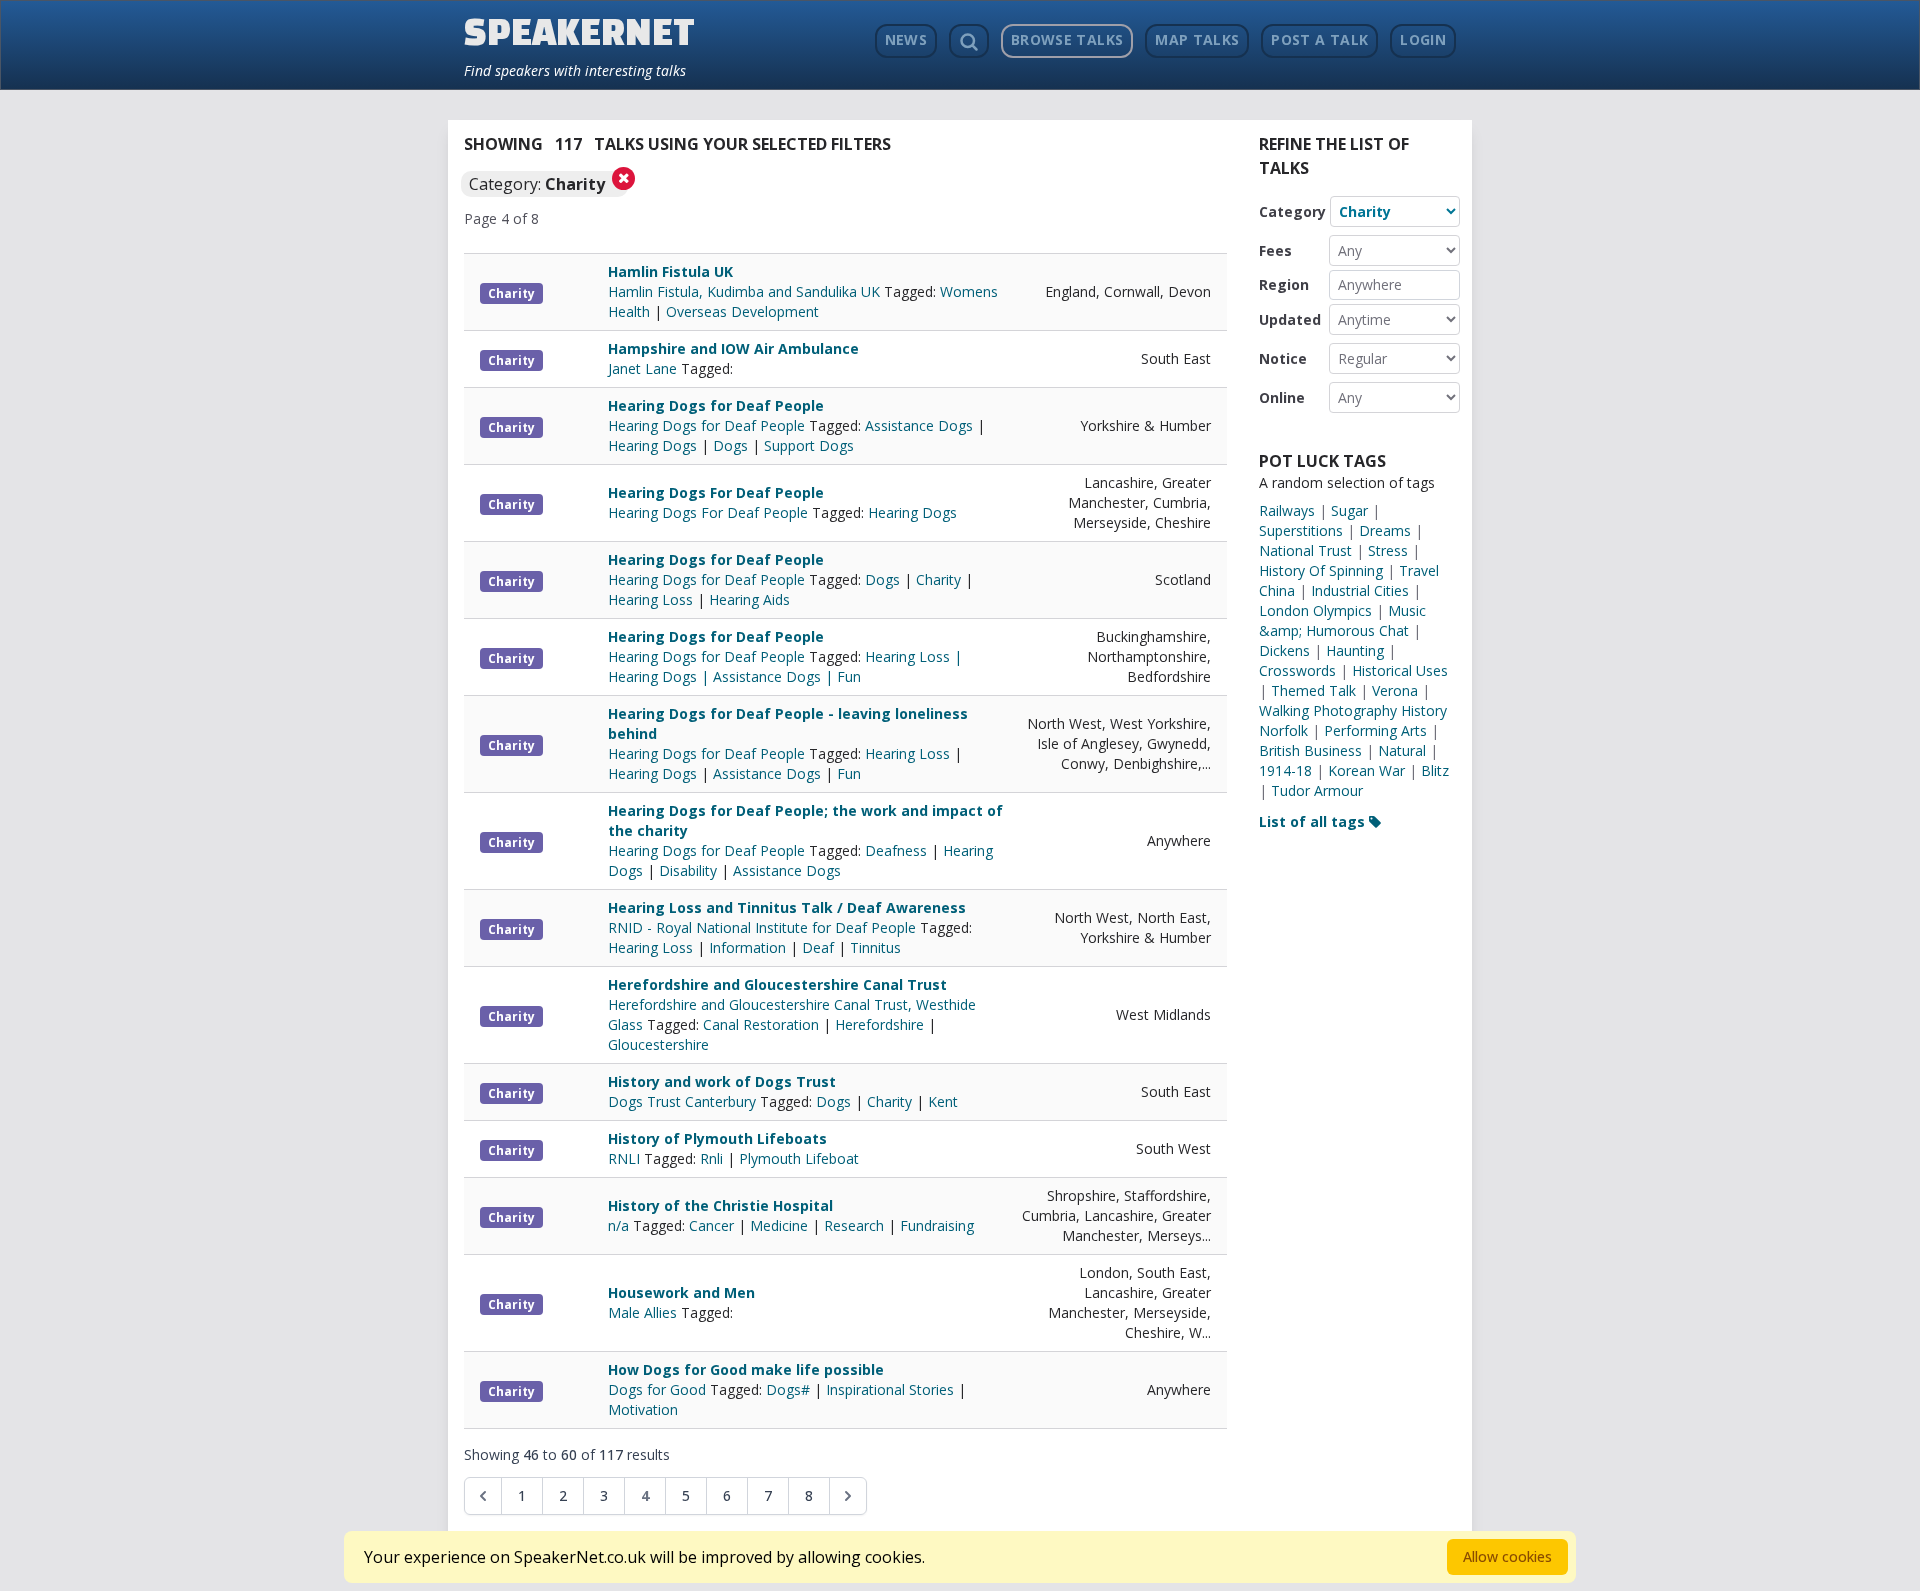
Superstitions (1301, 530)
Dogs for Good (659, 1389)
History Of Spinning (1321, 570)
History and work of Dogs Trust (722, 1081)
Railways (1287, 510)
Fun (849, 773)
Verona (1395, 690)
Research (854, 1225)
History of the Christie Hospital (720, 1205)
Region (1284, 284)
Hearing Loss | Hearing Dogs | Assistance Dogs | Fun (785, 666)
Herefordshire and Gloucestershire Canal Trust (777, 984)
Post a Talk (1319, 39)
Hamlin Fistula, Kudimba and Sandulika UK (746, 291)
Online (1282, 397)
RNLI (626, 1158)
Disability (688, 870)
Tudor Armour (1317, 790)
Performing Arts (1375, 730)
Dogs (730, 445)
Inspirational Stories (890, 1389)
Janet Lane (644, 368)
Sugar (1349, 510)
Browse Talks (1067, 39)
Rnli (711, 1158)
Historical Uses (1400, 670)
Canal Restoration (761, 1024)
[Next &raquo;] (848, 1496)
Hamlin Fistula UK (670, 271)
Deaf (818, 947)
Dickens (1284, 650)
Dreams (1385, 530)
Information (747, 947)
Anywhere (1370, 284)
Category (1292, 211)
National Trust (1305, 550)
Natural (1402, 750)
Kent (943, 1101)
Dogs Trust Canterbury (684, 1101)
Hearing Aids (749, 599)
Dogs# (788, 1389)
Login (1423, 39)
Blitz (1435, 770)
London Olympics (1315, 610)
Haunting (1355, 650)
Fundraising (937, 1225)
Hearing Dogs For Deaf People (716, 492)
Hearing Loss (650, 599)
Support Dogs (809, 445)
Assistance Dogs (919, 425)
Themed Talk (1313, 690)
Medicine (779, 1225)
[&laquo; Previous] (483, 1496)
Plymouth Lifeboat (799, 1158)
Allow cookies (1507, 1556)
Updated (1290, 319)
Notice (1283, 358)
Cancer (711, 1225)
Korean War (1366, 770)
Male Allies (644, 1312)
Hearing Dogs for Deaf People (716, 405)
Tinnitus (875, 947)
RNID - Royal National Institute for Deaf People (764, 927)
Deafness (896, 850)
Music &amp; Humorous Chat (1342, 620)
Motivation (643, 1409)
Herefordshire (879, 1024)
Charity (511, 293)
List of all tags (1314, 821)
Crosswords (1297, 670)
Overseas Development (742, 311)
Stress (1388, 550)
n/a (620, 1225)
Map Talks (1197, 39)
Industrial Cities (1360, 590)
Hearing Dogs (652, 445)
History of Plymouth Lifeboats (717, 1138)
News (906, 39)
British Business (1310, 750)
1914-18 (1285, 770)
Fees (1275, 250)
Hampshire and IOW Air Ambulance (733, 348)
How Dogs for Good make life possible (746, 1369)
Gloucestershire (658, 1044)
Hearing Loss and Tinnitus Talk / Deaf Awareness (787, 907)
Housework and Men (681, 1292)
